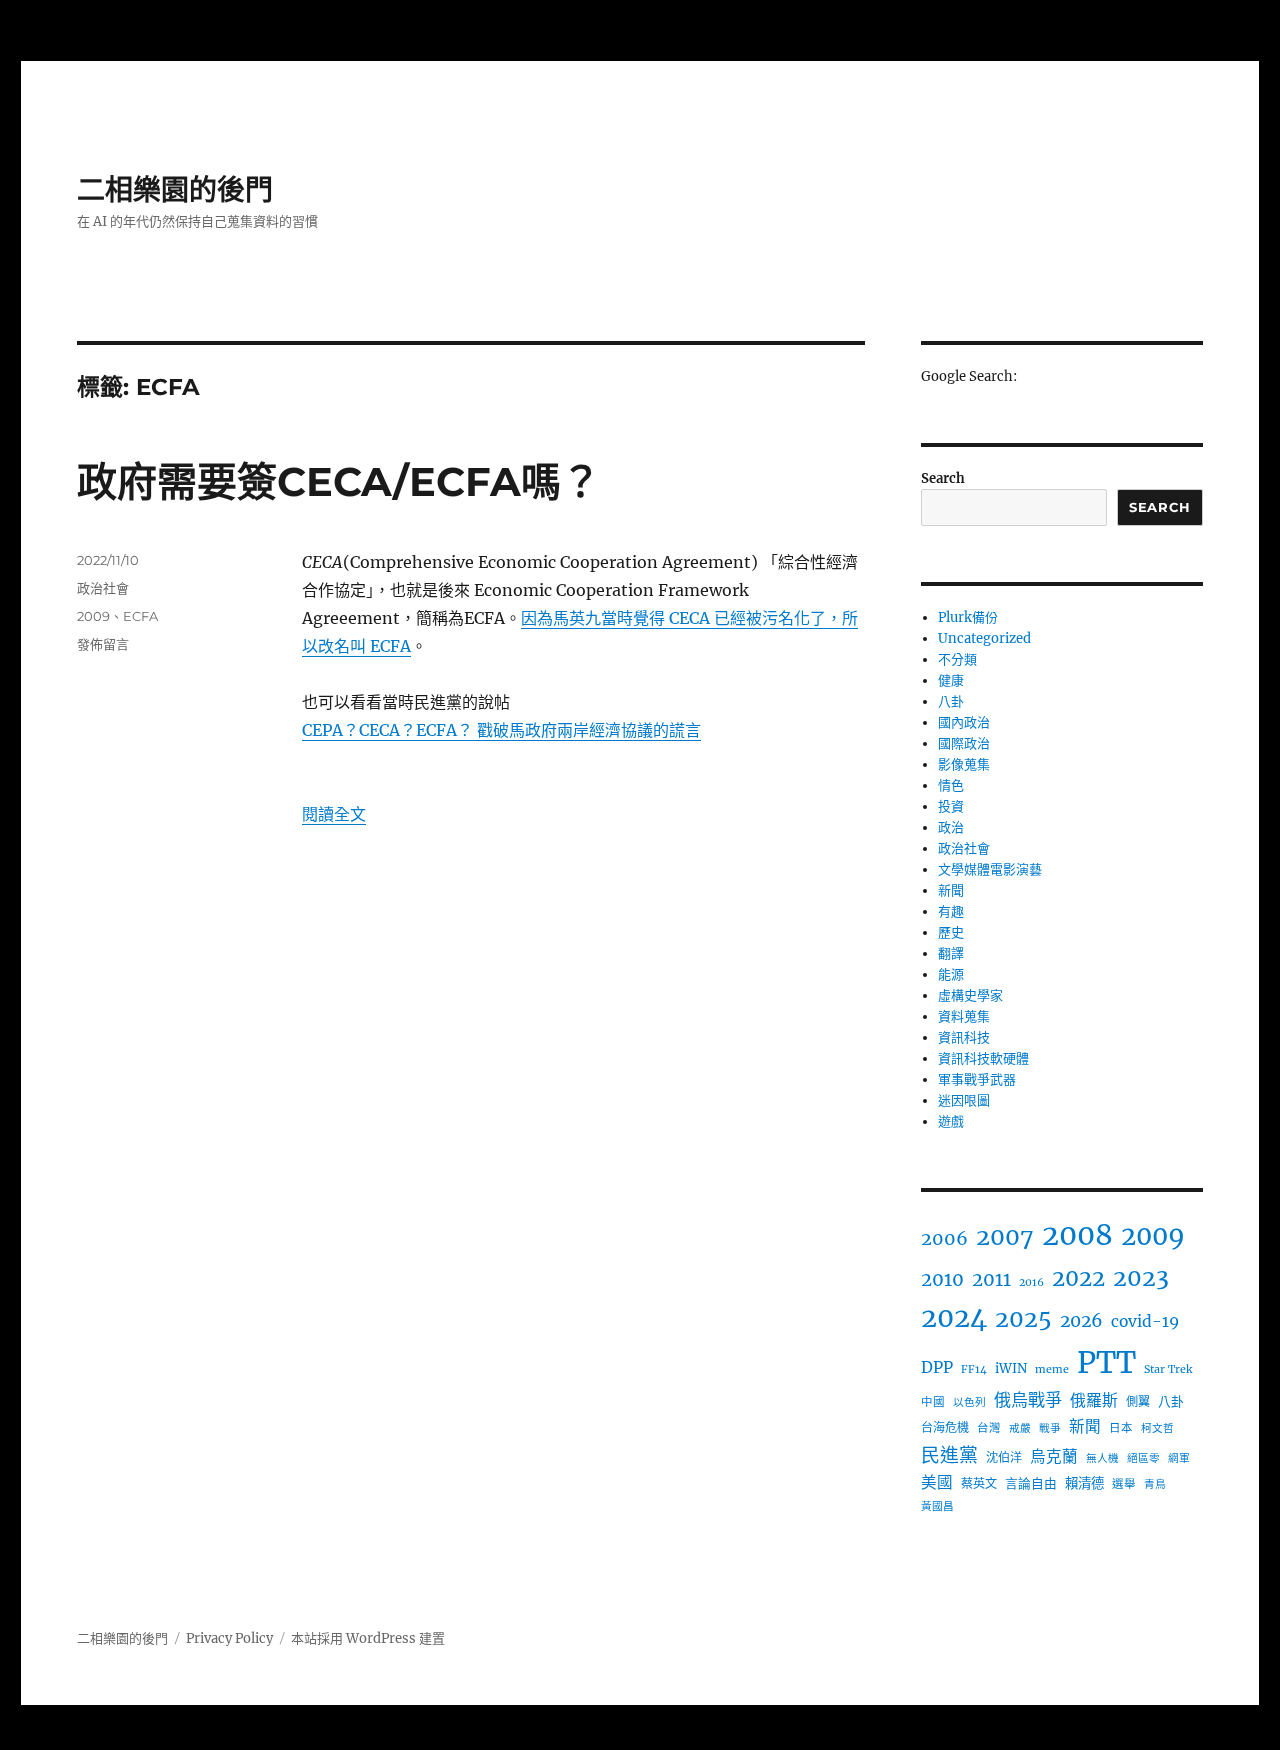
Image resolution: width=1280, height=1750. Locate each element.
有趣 (951, 911)
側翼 (1138, 1401)
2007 (1005, 1236)
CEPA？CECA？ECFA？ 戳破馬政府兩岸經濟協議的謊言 (501, 730)
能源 (951, 974)
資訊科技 (964, 1037)
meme (1052, 1369)
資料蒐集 (964, 1016)
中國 (933, 1402)
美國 (937, 1482)
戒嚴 (1020, 1428)
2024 (954, 1317)
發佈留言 (103, 644)
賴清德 (1084, 1483)
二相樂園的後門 (175, 190)
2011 (991, 1279)
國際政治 (964, 743)
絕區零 (1143, 1458)
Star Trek (1168, 1369)
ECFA (140, 616)
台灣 (989, 1428)
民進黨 (949, 1455)
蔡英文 (979, 1483)
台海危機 (945, 1427)
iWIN (1011, 1368)
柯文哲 (1157, 1428)
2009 (93, 616)
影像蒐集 (964, 764)
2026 (1081, 1321)
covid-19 (1145, 1321)
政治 (951, 827)
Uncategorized (984, 638)
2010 (942, 1279)
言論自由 (1031, 1483)
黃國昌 (937, 1506)
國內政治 (964, 722)
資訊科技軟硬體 (983, 1058)
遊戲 (951, 1121)
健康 (951, 680)
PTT (1106, 1362)
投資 (951, 806)
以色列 (969, 1402)
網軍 (1179, 1458)
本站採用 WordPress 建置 (368, 1638)
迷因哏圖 (964, 1100)
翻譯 (951, 953)
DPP (937, 1367)
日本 (1121, 1428)
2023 (1141, 1277)
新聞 (951, 890)
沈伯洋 (1004, 1457)
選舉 (1124, 1484)
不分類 (957, 659)
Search (943, 478)
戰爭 (1050, 1428)
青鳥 (1155, 1484)
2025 (1023, 1318)
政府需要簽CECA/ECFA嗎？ (339, 481)
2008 (1077, 1235)
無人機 (1102, 1458)
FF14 (974, 1369)
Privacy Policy (229, 1638)
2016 (1031, 1282)
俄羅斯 (1094, 1400)
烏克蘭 (1054, 1456)
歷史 (951, 932)
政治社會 (103, 588)
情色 (951, 785)
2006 (944, 1238)
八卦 (951, 701)
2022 (1078, 1278)
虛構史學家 (970, 995)
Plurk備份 (968, 617)
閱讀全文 (334, 814)
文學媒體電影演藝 (990, 869)
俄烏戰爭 (1028, 1400)
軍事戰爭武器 (977, 1079)
